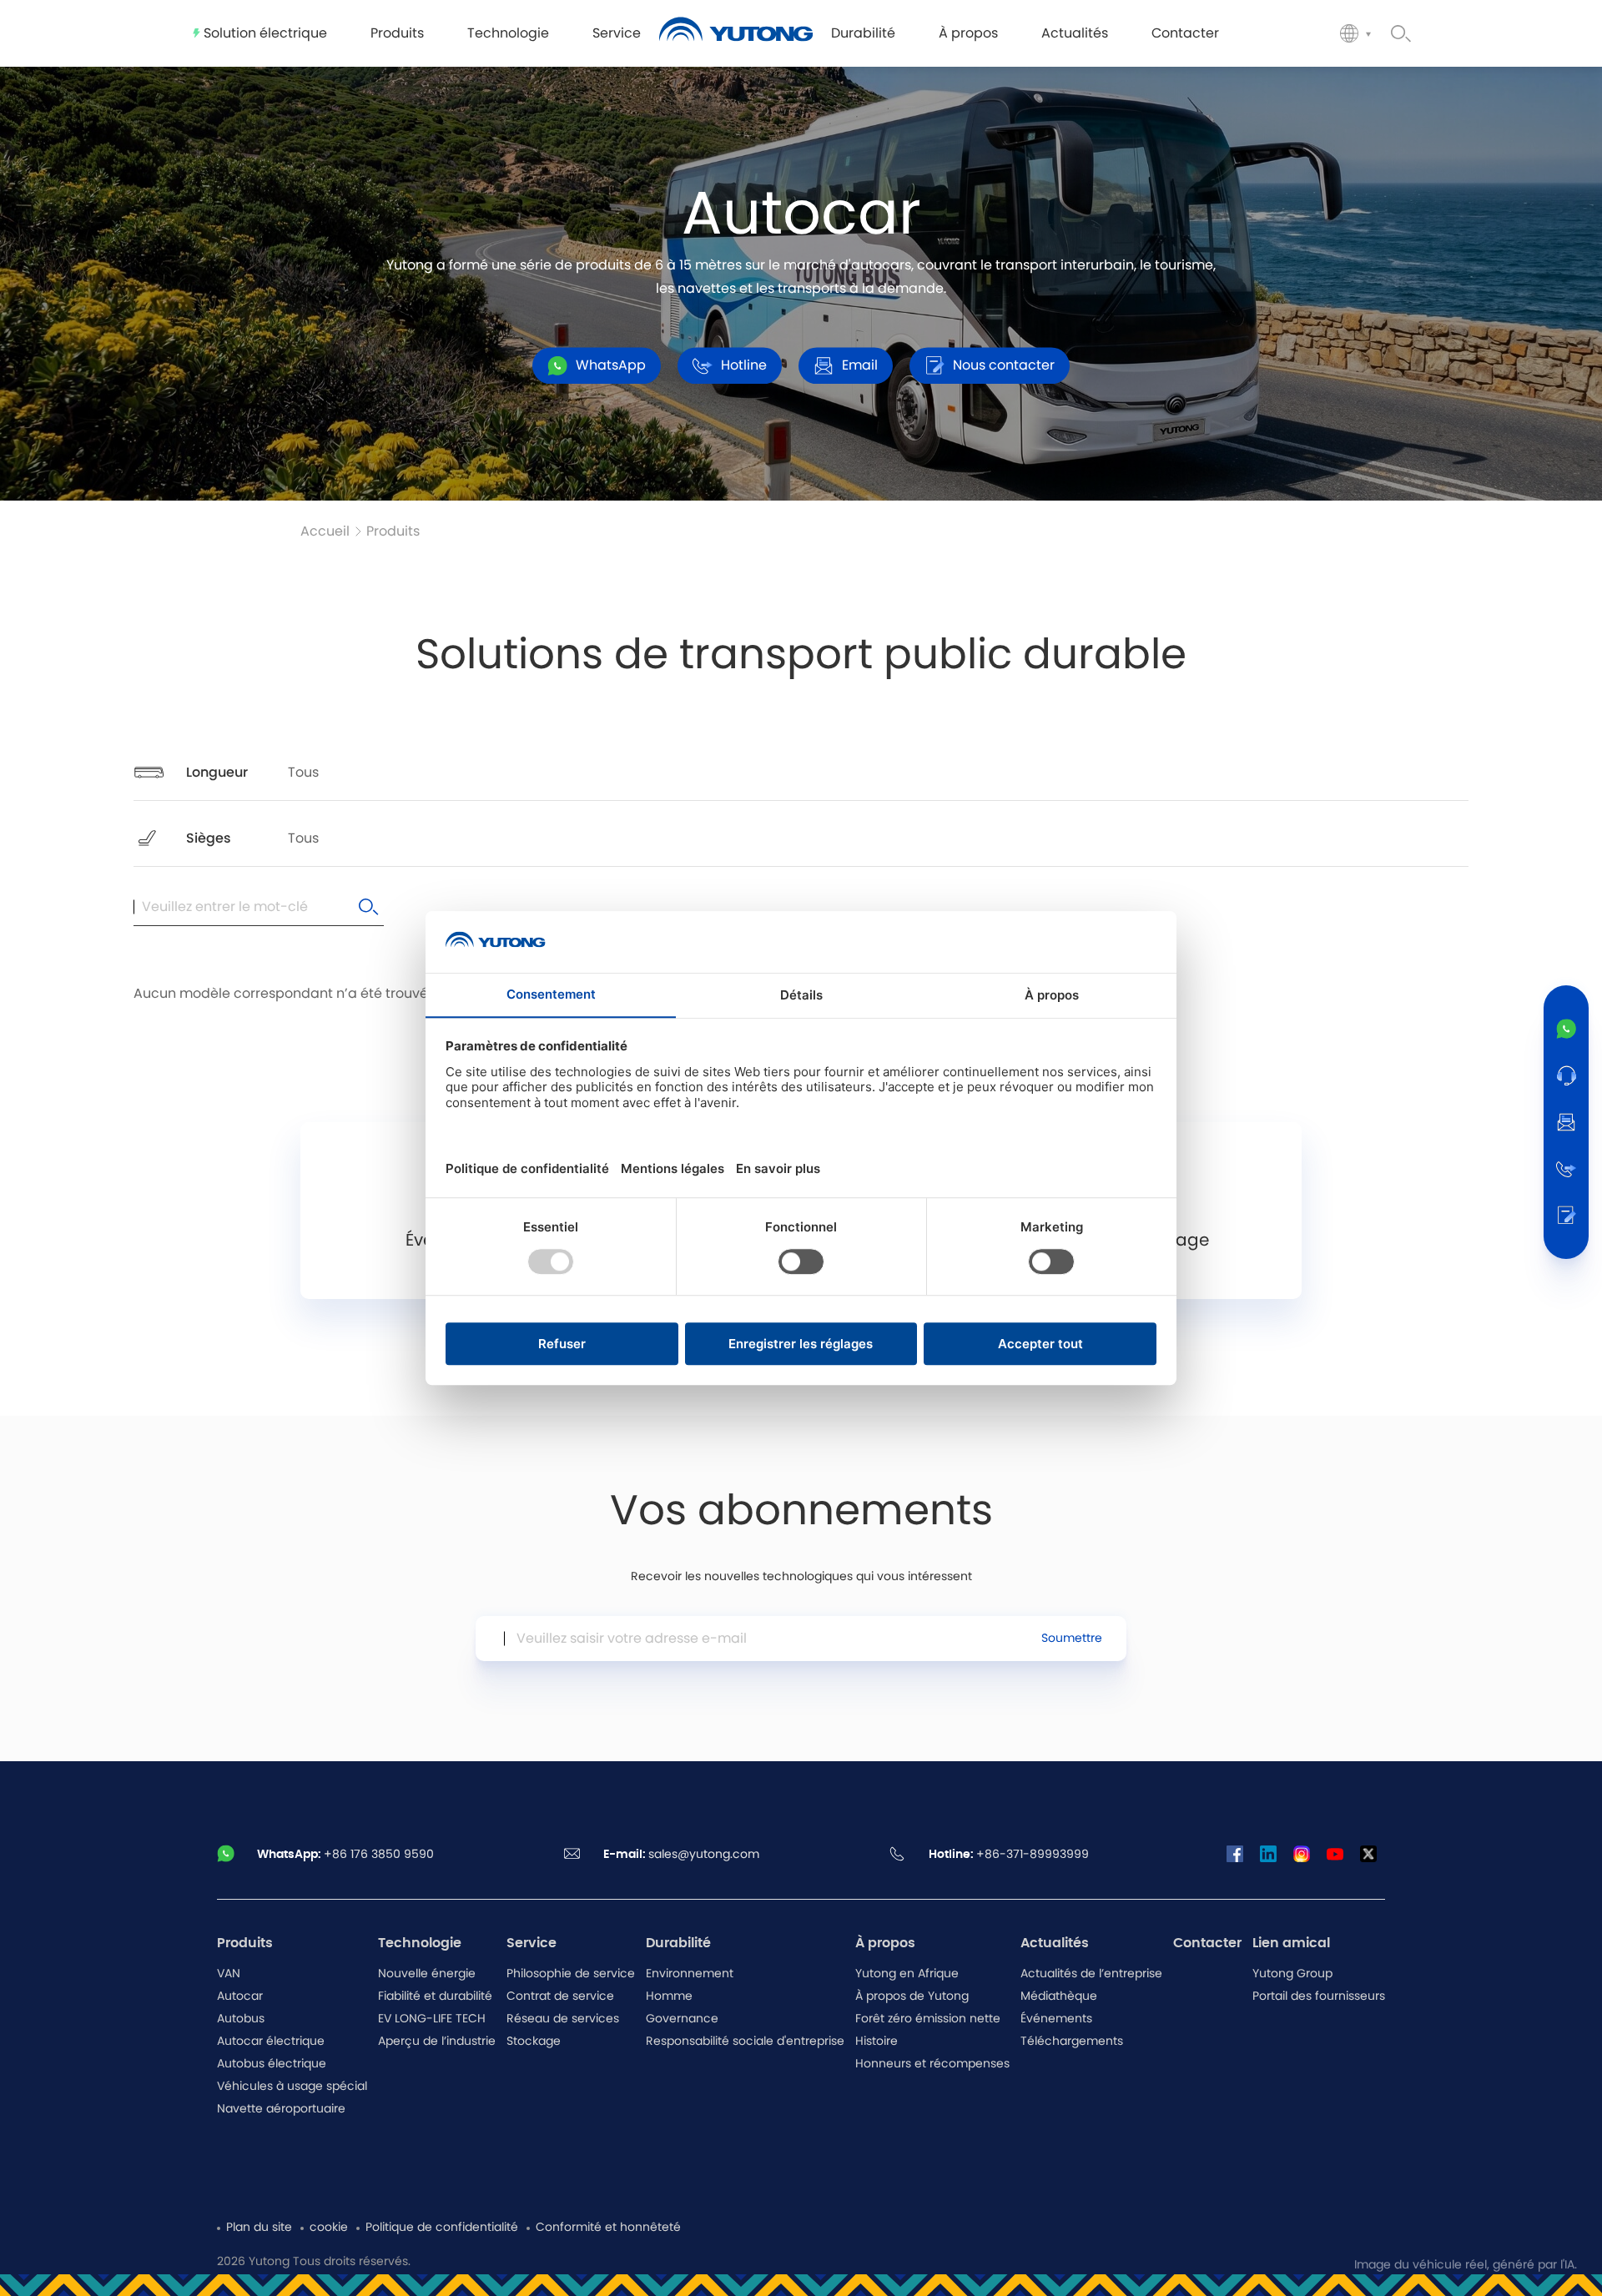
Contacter (1207, 1943)
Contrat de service (560, 1996)
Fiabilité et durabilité (435, 1996)
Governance (682, 2019)
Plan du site (259, 2228)
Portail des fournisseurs (1319, 1996)
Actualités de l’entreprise (1091, 1974)
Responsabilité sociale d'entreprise (745, 2042)
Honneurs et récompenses (932, 2064)
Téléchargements (1072, 2042)
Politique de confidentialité (442, 2228)
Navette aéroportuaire (281, 2109)
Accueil (325, 531)
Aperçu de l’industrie (437, 2042)
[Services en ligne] (1566, 1075)
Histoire (877, 2042)
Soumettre (1072, 1639)
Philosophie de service (571, 1974)
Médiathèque (1059, 1996)
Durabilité (678, 1943)
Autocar (240, 1996)
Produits (393, 531)
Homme (669, 1996)
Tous (303, 773)
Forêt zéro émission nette (928, 2019)
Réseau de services (563, 2019)
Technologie (420, 1943)
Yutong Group (1292, 1974)
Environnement (690, 1974)
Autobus (241, 2019)
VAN (229, 1974)
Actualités (1055, 1943)
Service (531, 1943)
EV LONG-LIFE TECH (432, 2019)
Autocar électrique (271, 2042)
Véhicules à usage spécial (292, 2087)
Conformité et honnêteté (608, 2228)
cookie (329, 2228)
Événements (1056, 2019)
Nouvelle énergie (427, 1974)
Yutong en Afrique (907, 1974)
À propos (885, 1943)
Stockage (534, 2042)
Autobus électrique (272, 2064)
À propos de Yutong (912, 1996)
